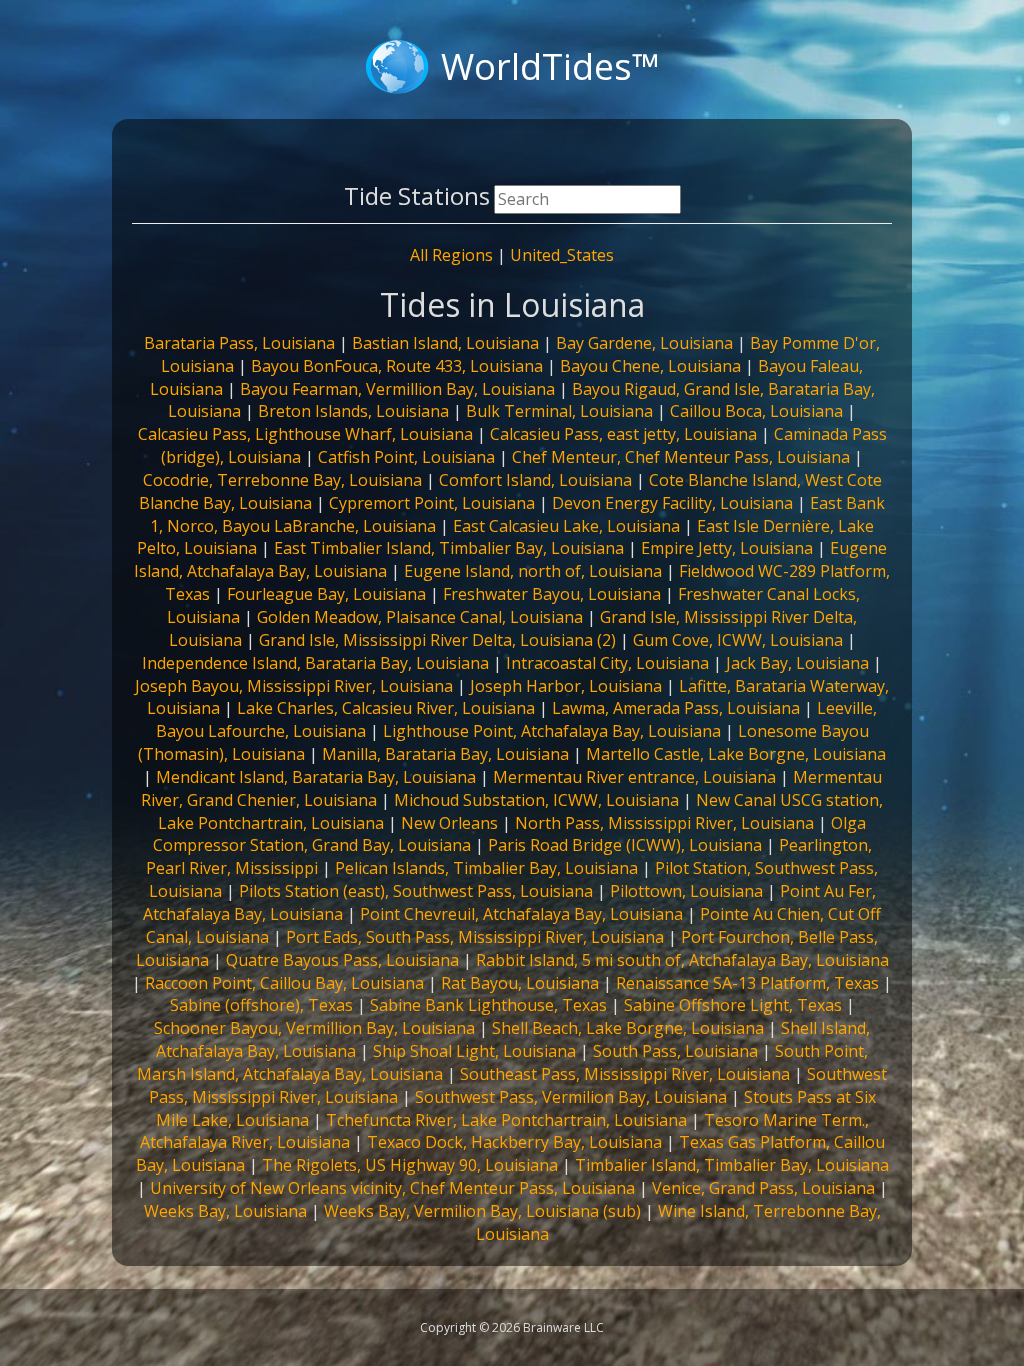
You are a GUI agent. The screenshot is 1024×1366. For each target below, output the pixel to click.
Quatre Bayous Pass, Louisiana (342, 960)
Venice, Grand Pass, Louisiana (763, 1188)
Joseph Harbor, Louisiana (566, 686)
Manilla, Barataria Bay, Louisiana (445, 754)
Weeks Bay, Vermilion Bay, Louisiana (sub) (482, 1211)
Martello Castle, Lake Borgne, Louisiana (736, 754)
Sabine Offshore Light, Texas (733, 1005)
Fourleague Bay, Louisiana (326, 594)
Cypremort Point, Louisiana (432, 503)
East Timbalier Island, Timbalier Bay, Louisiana (449, 548)
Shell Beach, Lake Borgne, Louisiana (628, 1028)
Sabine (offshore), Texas (261, 1005)
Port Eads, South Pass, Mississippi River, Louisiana (475, 937)
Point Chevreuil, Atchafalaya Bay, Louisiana (521, 914)
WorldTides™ (550, 66)
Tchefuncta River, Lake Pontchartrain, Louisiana (506, 1120)
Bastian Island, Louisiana (445, 343)
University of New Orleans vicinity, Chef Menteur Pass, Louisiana (392, 1188)
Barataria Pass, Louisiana (239, 343)
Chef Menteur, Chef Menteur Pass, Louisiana (681, 457)
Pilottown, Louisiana (686, 891)
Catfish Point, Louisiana (406, 457)
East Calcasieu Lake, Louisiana (566, 526)
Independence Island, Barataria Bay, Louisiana (315, 663)
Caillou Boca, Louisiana (756, 411)
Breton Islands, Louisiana (353, 411)
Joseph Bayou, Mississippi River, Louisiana (294, 686)
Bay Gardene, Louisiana (644, 343)
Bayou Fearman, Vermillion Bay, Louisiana (397, 389)
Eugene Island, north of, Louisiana (533, 571)
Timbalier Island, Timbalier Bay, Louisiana (732, 1165)
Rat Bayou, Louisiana (520, 983)
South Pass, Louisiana (675, 1051)
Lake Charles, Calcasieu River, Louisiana (386, 708)
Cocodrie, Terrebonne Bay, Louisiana (282, 480)
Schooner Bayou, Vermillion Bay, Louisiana (314, 1028)
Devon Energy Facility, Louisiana (672, 503)
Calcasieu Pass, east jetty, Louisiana (623, 434)
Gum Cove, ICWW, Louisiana (738, 640)
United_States (562, 255)
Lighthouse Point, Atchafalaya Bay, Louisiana (552, 731)
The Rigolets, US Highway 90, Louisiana (410, 1165)
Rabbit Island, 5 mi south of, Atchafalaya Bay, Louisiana (682, 960)
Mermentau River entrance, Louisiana (634, 777)
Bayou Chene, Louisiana (650, 366)
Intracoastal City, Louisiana (607, 663)
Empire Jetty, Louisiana (727, 548)
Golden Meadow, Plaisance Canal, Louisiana (420, 617)
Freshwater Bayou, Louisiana (552, 594)
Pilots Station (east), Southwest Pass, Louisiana (416, 891)
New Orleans (449, 823)
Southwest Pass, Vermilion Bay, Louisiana (571, 1097)
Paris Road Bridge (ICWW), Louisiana (625, 845)
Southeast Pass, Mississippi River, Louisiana (625, 1074)
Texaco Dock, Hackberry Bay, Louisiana (514, 1142)
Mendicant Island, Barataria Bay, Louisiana (316, 777)
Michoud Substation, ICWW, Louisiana (536, 800)
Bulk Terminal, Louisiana (559, 411)
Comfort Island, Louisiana (535, 480)
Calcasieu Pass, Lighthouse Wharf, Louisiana (305, 434)
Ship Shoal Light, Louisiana (474, 1051)
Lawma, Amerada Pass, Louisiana (676, 708)
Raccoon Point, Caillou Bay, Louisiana (284, 983)
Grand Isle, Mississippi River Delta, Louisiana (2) (437, 640)
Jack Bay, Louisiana (797, 663)
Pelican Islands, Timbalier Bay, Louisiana (486, 868)
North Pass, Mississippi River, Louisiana (664, 823)
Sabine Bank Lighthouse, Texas (488, 1005)
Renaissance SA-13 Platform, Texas (747, 983)
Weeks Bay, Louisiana (225, 1211)
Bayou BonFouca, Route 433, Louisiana (397, 366)
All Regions (451, 255)
